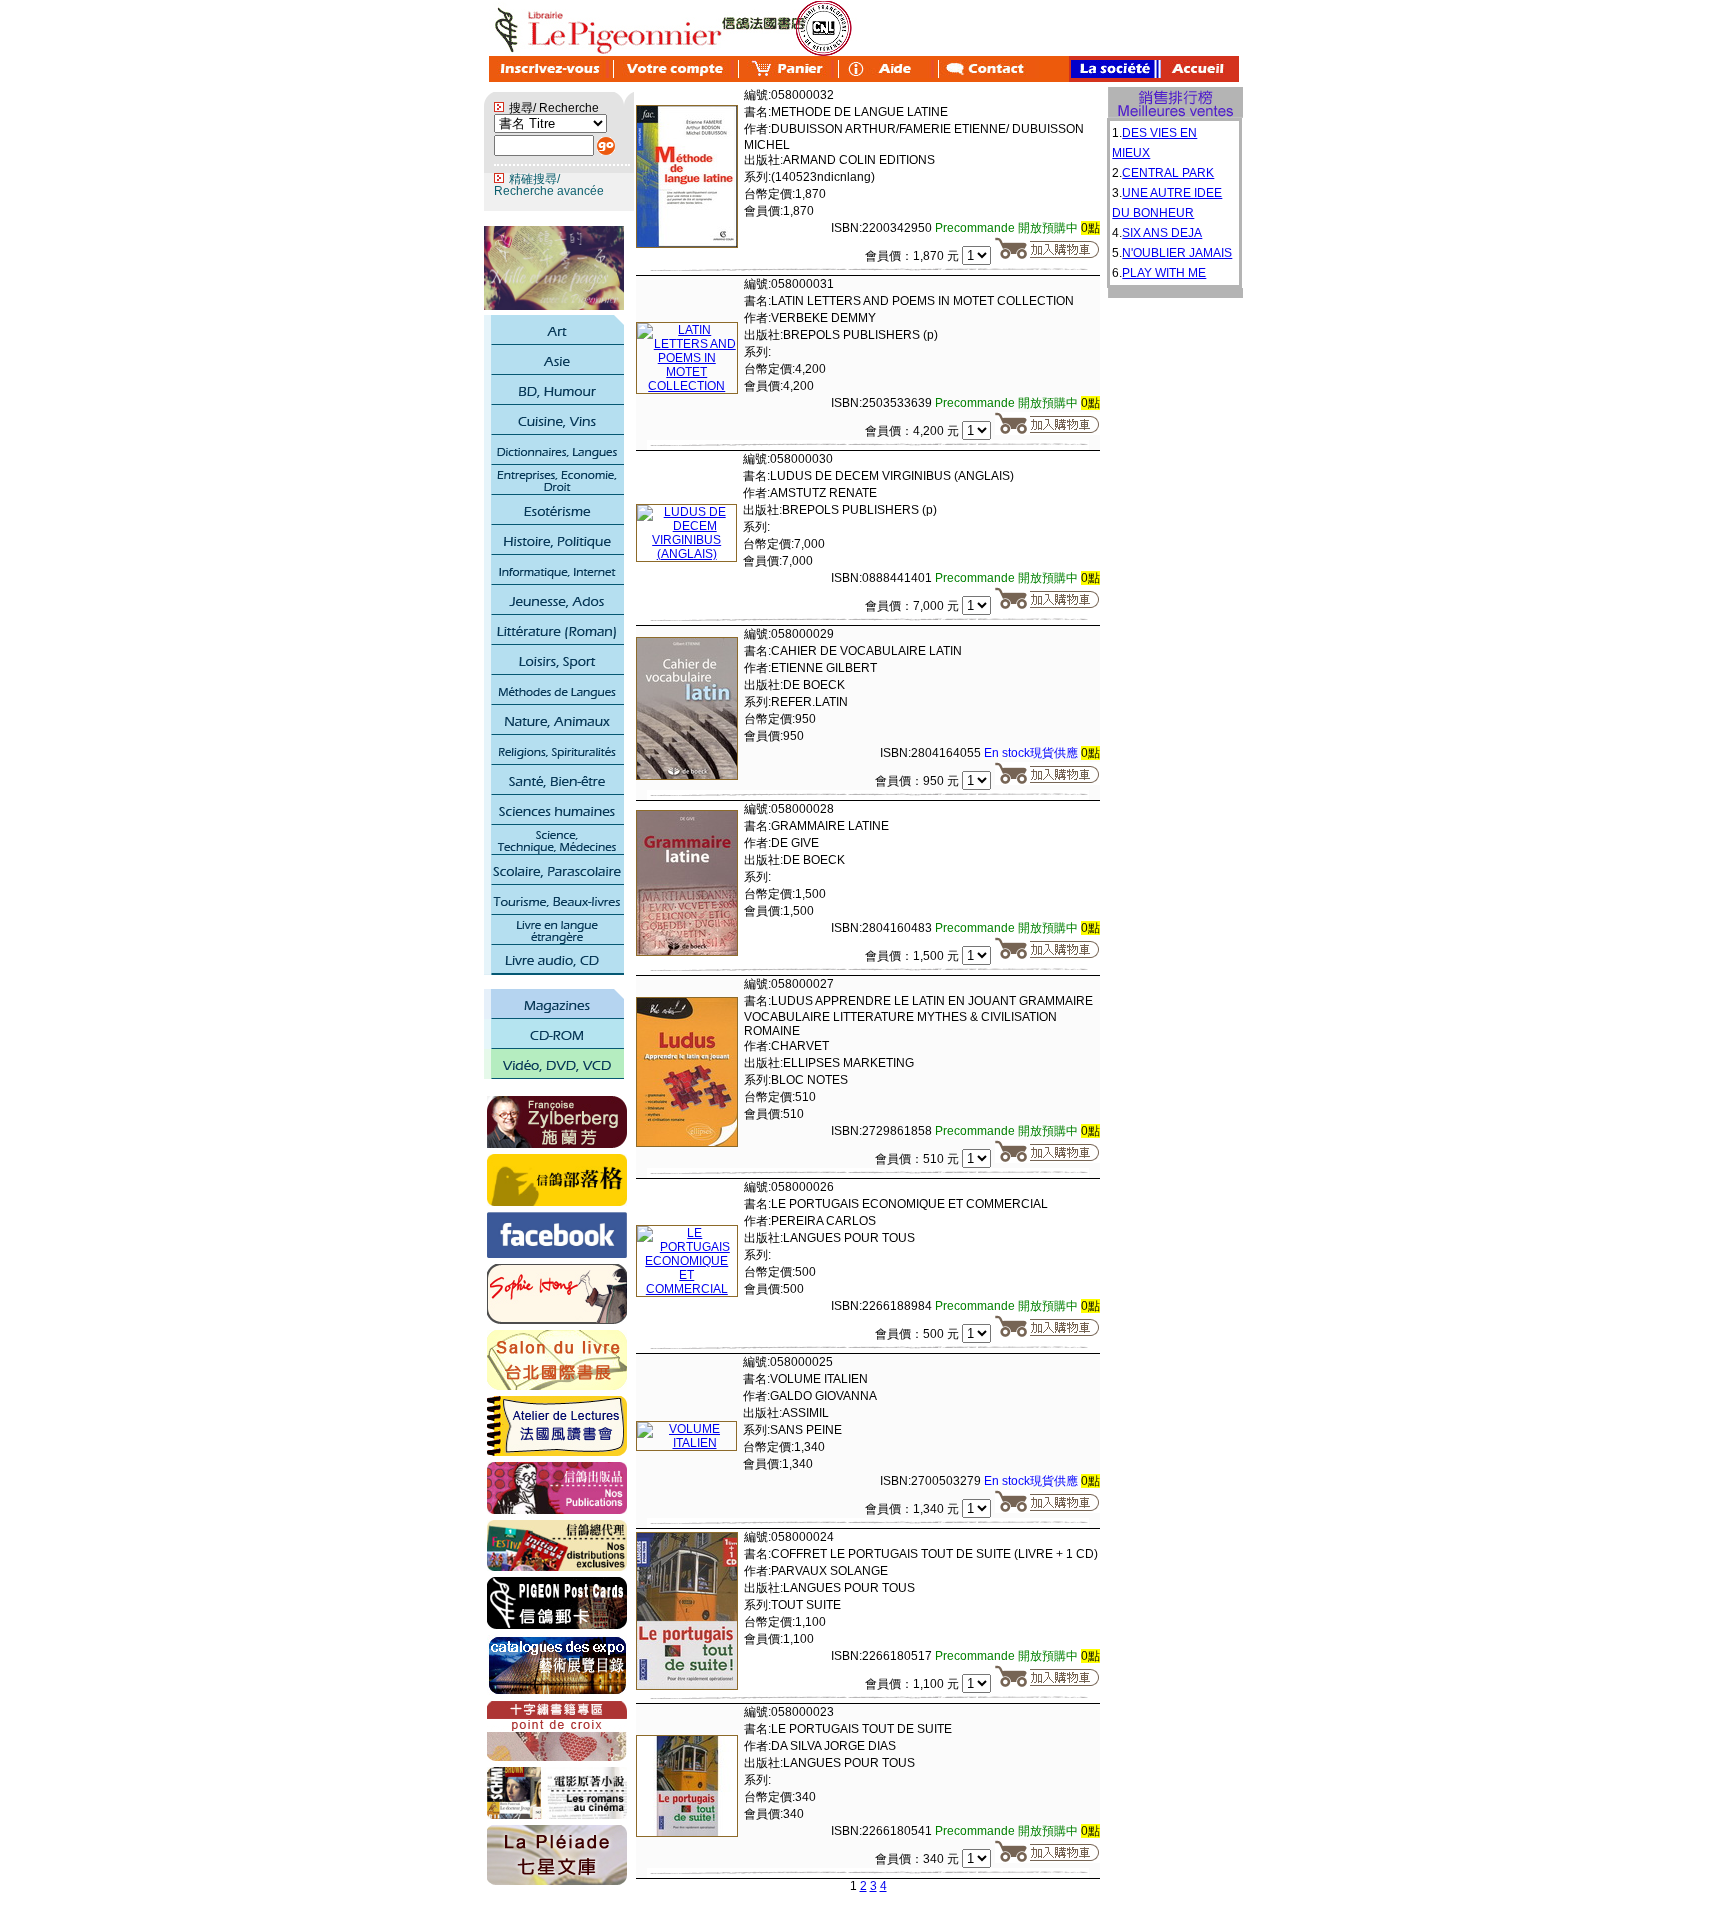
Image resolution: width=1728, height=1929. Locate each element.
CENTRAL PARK (1168, 173)
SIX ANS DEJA (1162, 233)
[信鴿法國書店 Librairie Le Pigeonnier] (557, 1254)
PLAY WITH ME (1164, 273)
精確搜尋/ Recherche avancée (549, 185)
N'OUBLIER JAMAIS (1177, 253)
